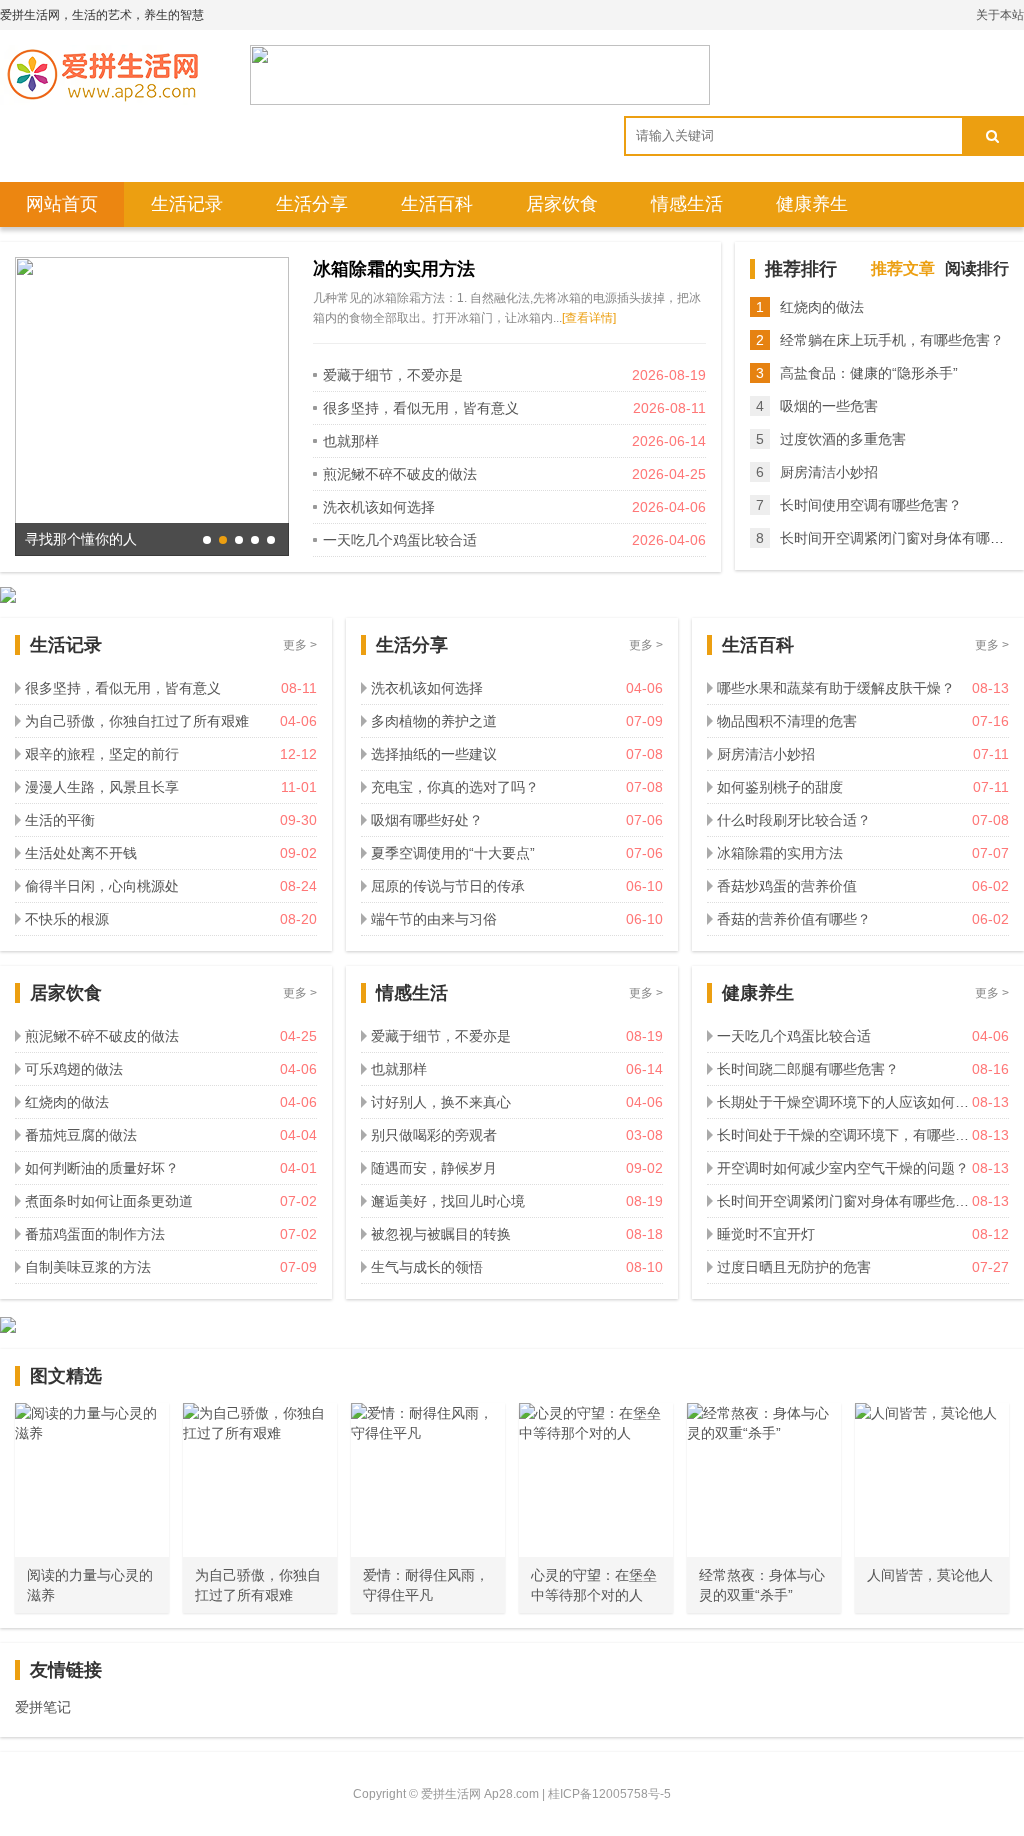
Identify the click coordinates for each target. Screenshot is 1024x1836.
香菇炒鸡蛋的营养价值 (787, 886)
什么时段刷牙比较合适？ (794, 820)
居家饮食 (562, 204)
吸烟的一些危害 (829, 406)
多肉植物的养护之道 (434, 721)
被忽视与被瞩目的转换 (441, 1234)
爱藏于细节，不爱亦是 (393, 375)
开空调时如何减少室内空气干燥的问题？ (843, 1168)
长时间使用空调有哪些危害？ (871, 505)
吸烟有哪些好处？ (427, 820)
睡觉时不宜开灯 (766, 1234)
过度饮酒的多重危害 (843, 439)
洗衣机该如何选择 (379, 507)
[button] (207, 540)
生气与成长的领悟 (427, 1267)
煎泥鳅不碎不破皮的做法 (400, 474)
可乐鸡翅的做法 (74, 1069)
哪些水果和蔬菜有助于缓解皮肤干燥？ (836, 688)
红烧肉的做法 (822, 307)
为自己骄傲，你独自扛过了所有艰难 (137, 721)
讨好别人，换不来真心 (441, 1102)
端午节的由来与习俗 (434, 919)
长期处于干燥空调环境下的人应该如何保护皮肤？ (844, 1102)
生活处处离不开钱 (81, 853)
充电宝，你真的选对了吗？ (455, 787)
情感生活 (687, 204)
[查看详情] (589, 318)
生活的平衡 (60, 820)
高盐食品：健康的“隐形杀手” (869, 373)
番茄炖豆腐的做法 (81, 1135)
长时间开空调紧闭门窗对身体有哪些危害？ (844, 1201)
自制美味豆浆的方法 (88, 1267)
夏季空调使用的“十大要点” (453, 853)
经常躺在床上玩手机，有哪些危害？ (892, 340)
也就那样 (351, 441)
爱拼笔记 (43, 1707)
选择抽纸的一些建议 (434, 754)
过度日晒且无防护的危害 (794, 1267)
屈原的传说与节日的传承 (448, 886)
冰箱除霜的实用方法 (394, 269)
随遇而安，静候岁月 (434, 1168)
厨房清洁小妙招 (829, 472)
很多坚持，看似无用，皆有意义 (421, 408)
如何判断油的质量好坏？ (102, 1168)
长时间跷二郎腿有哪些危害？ (808, 1069)
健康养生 (812, 204)
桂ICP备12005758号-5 (609, 1794)
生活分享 (312, 204)
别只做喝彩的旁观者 (434, 1135)
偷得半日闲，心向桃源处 (102, 886)
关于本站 (1000, 15)
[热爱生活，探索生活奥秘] (100, 75)
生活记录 (187, 204)
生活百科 (437, 204)
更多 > (300, 645)
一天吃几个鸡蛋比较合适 (400, 540)
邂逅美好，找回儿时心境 (448, 1201)
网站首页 (62, 204)
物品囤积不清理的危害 (787, 721)
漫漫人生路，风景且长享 (102, 787)
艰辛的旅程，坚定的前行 (102, 754)
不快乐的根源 (67, 919)
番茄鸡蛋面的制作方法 (95, 1234)
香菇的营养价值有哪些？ (794, 919)
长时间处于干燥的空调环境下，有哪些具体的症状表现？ (844, 1135)
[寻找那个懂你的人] (152, 405)
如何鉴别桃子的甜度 (780, 787)
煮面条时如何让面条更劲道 (109, 1201)
